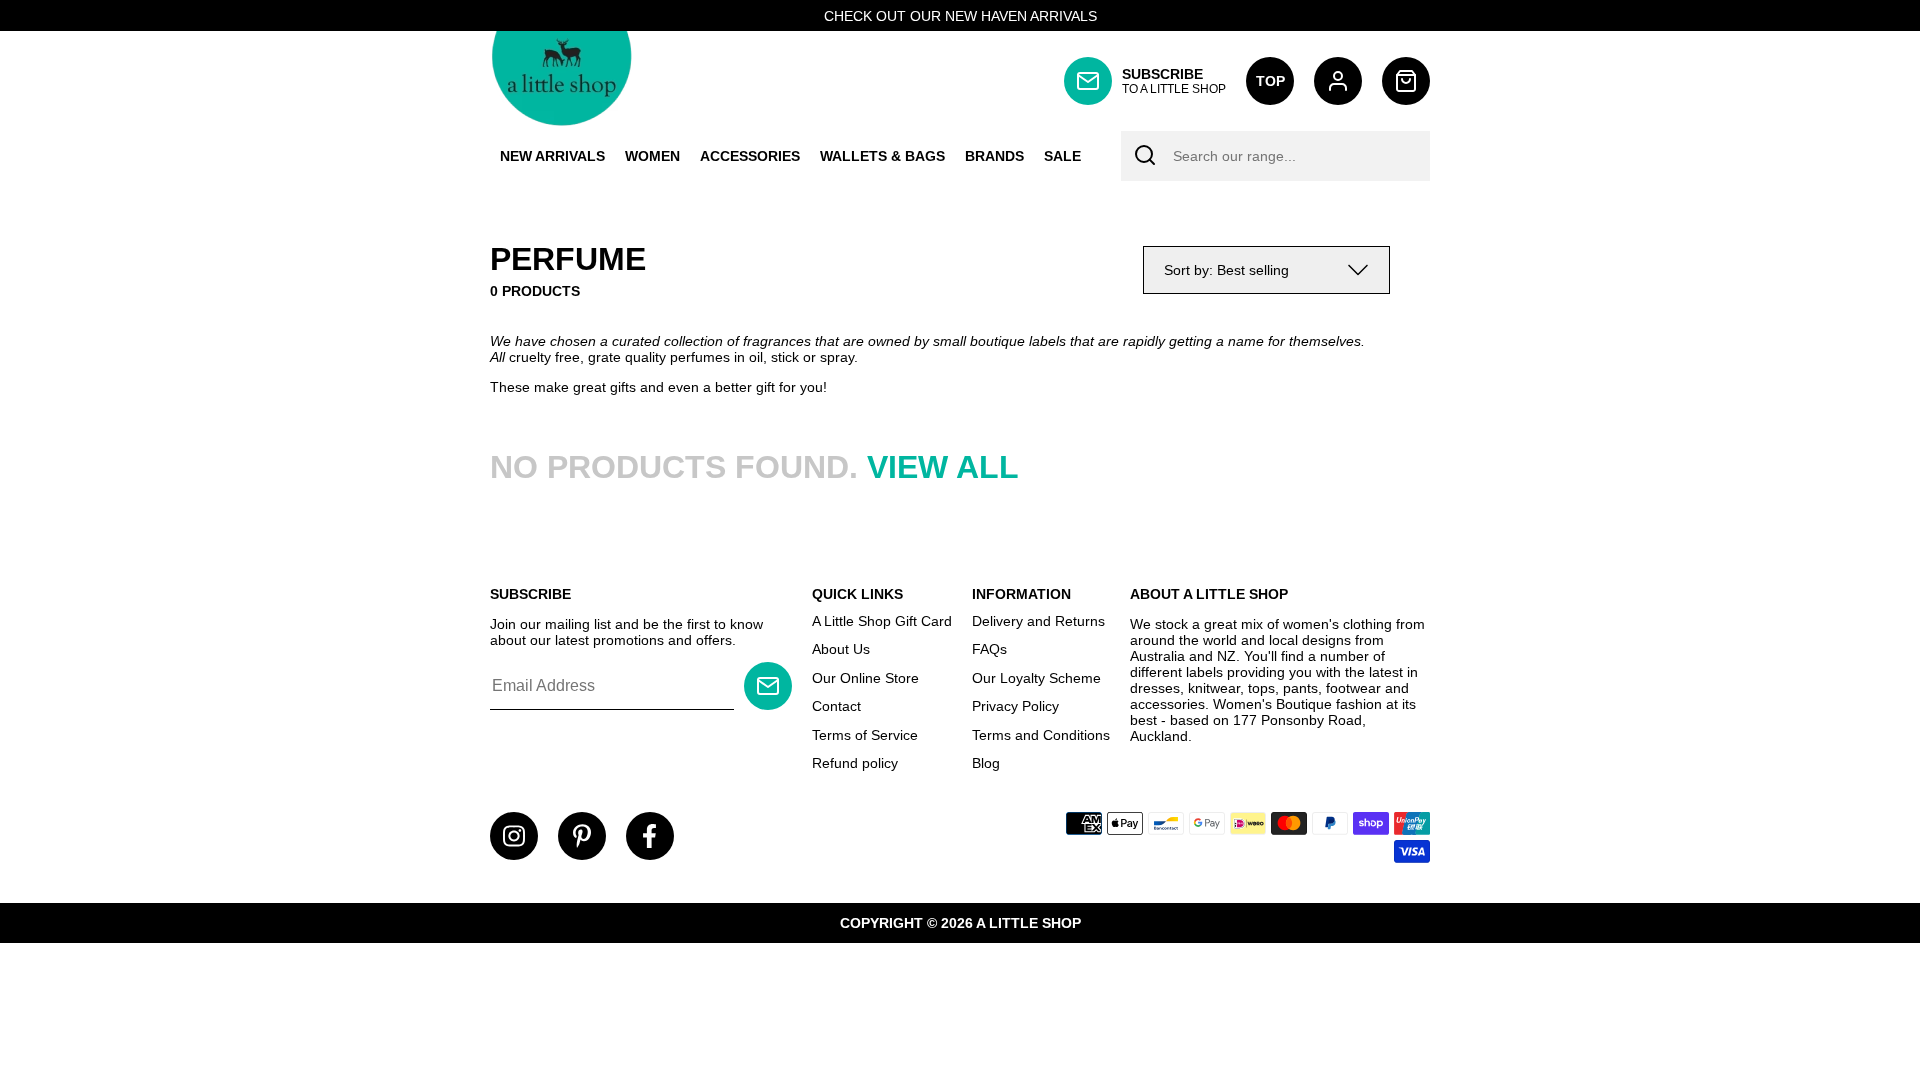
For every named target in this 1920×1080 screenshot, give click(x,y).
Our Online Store (865, 678)
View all (943, 467)
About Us (841, 649)
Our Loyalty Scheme (1036, 678)
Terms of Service (865, 735)
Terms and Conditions (1041, 735)
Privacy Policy (1015, 706)
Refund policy (855, 763)
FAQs (989, 649)
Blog (986, 763)
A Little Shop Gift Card (882, 621)
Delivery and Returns (1038, 621)
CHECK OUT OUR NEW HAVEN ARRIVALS (960, 16)
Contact (836, 706)
